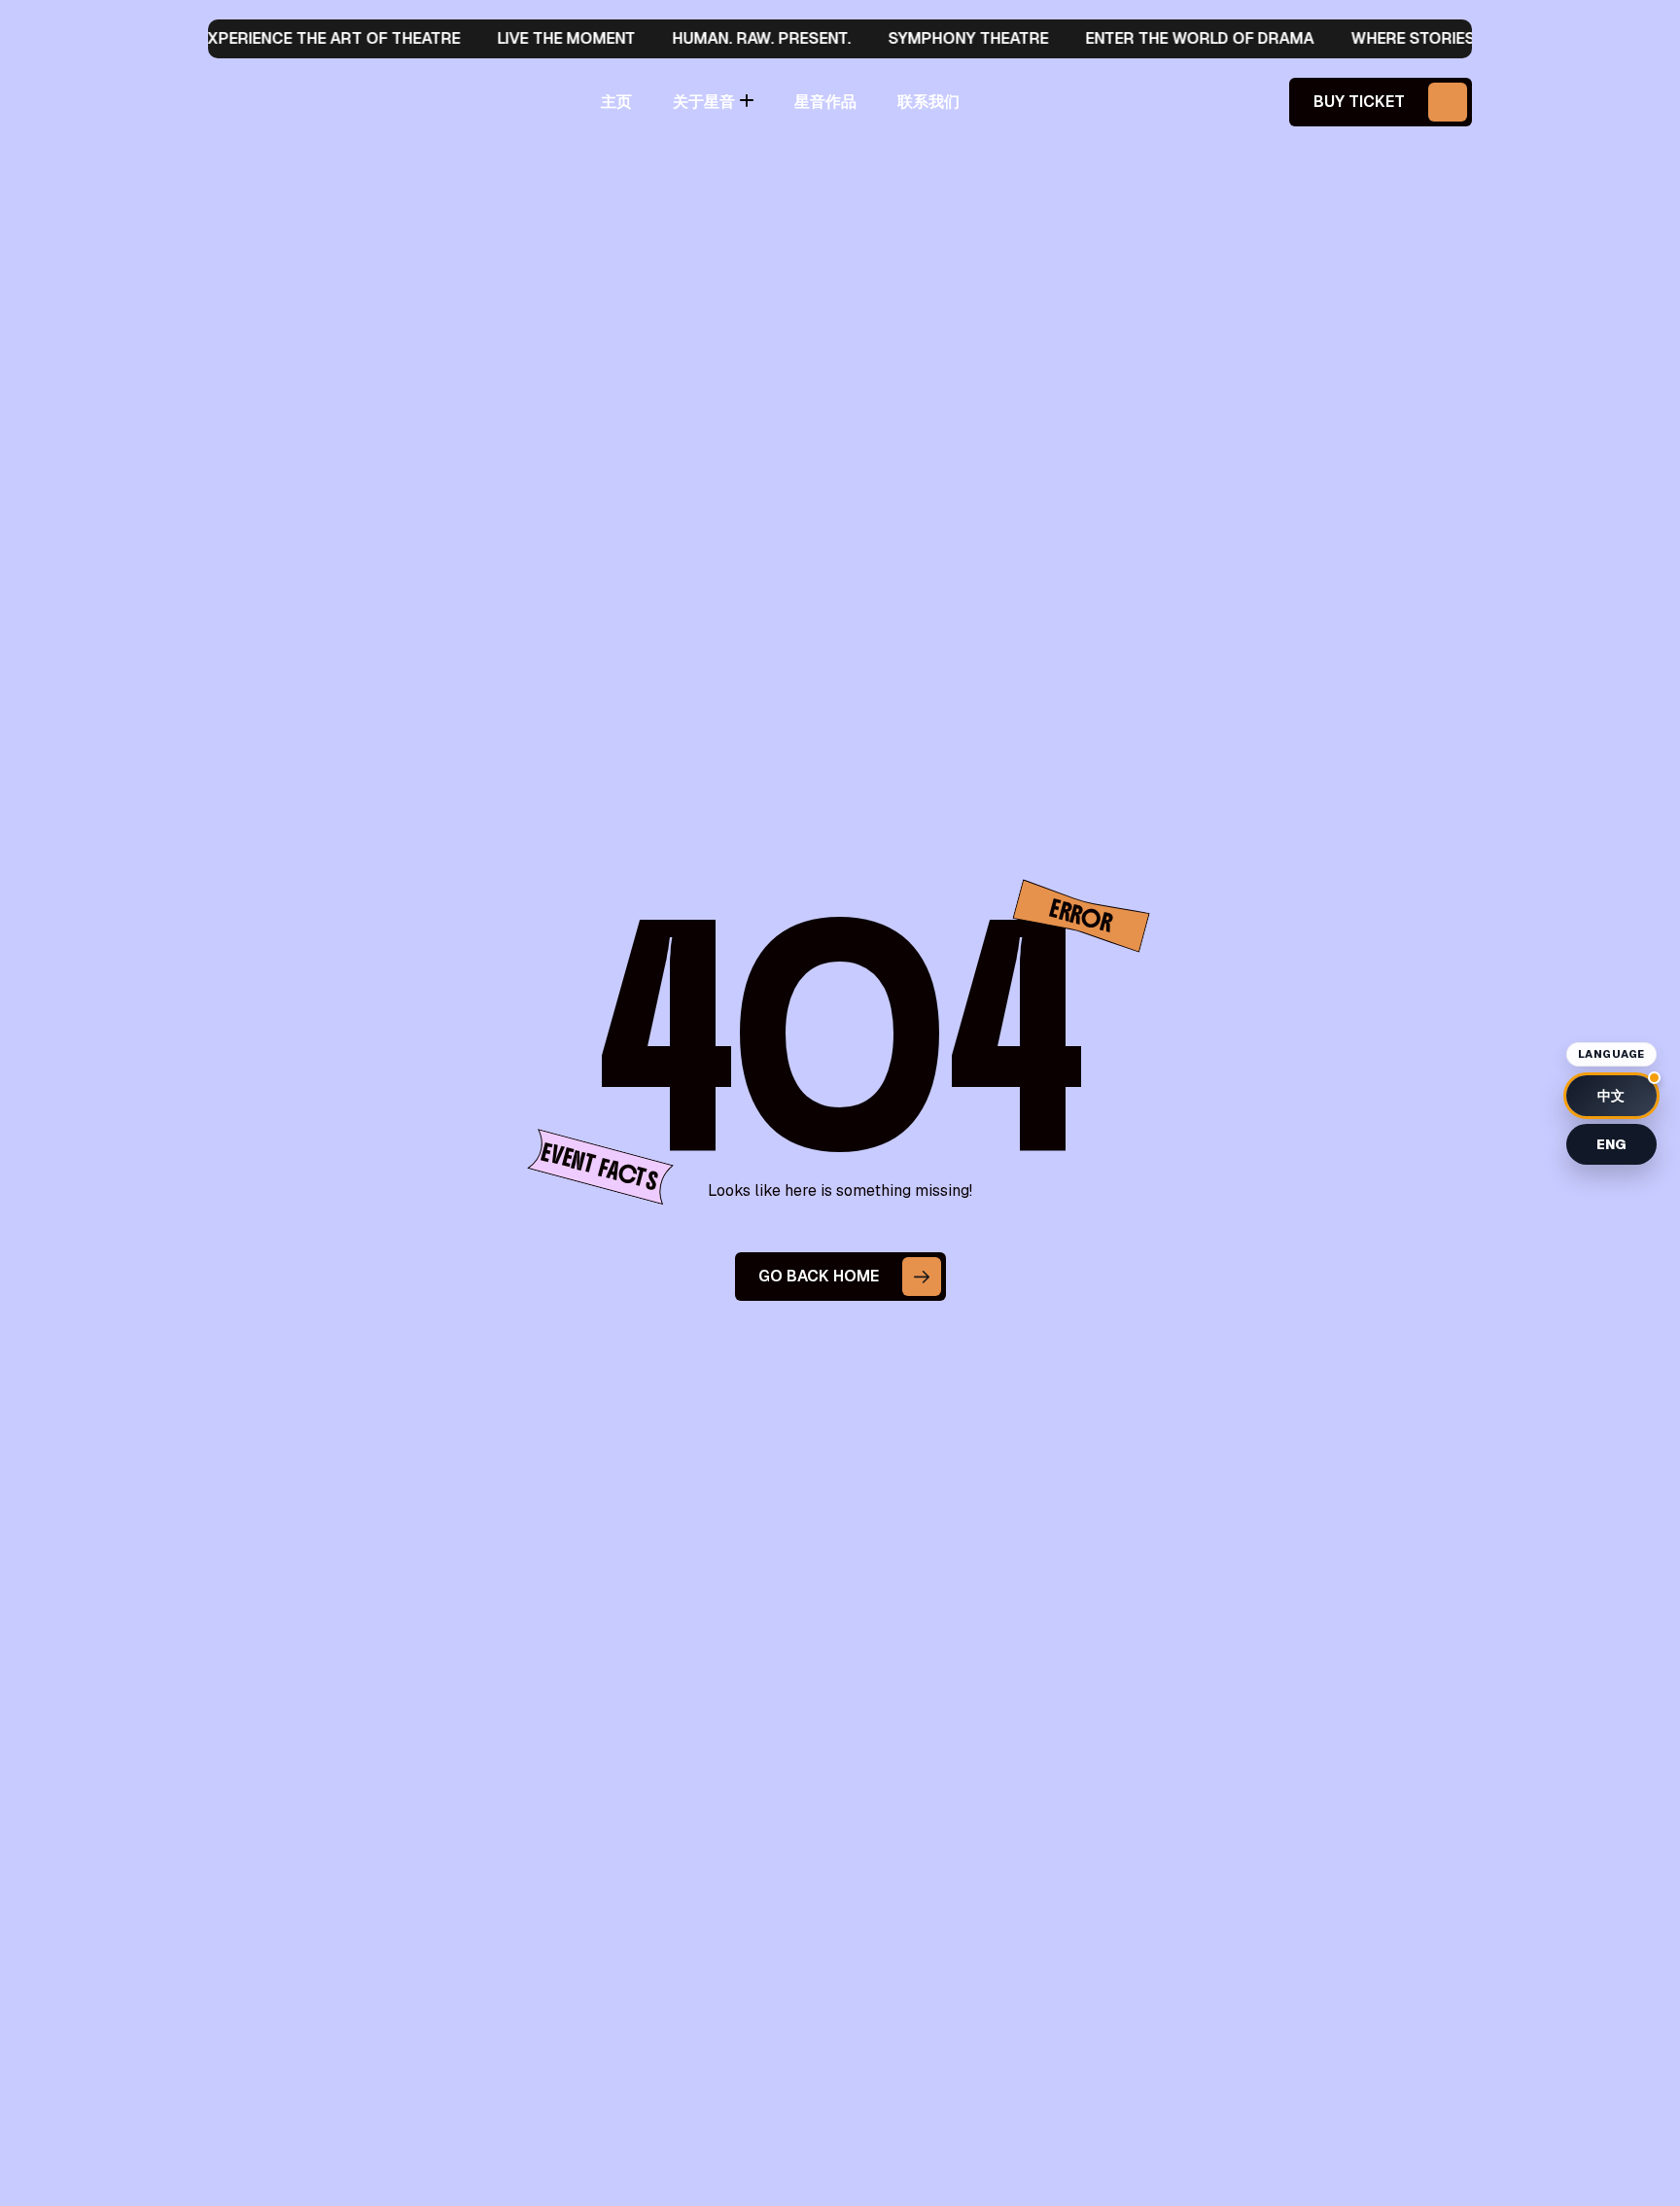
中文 (1611, 1096)
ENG (1611, 1144)
